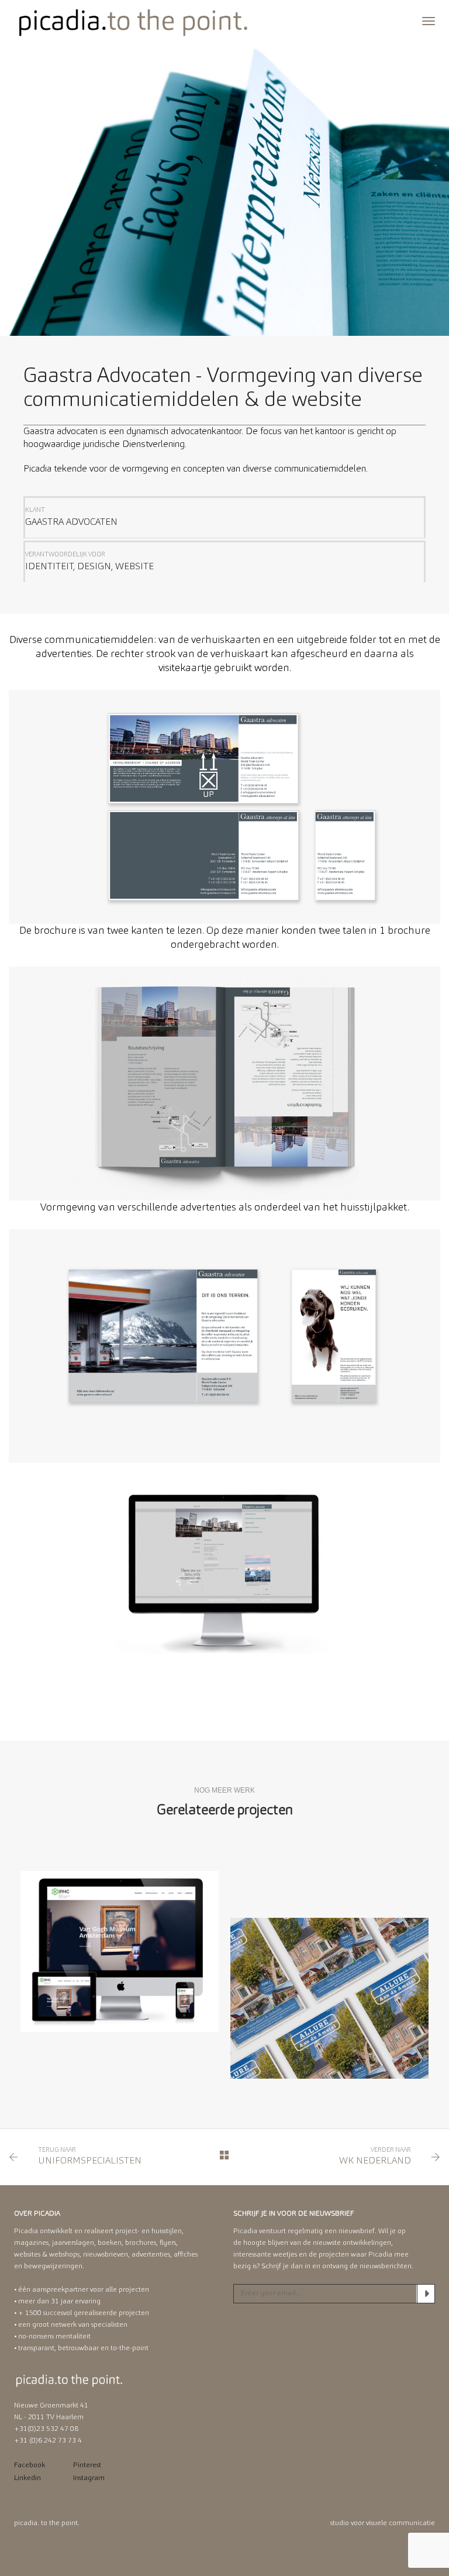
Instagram (89, 2478)
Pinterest (87, 2465)
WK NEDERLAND (375, 2161)
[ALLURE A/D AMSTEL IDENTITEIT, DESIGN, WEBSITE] (329, 1998)
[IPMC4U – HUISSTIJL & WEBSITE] (120, 1951)
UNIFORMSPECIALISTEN (90, 2161)
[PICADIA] (134, 22)
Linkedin (27, 2478)
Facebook (30, 2465)
